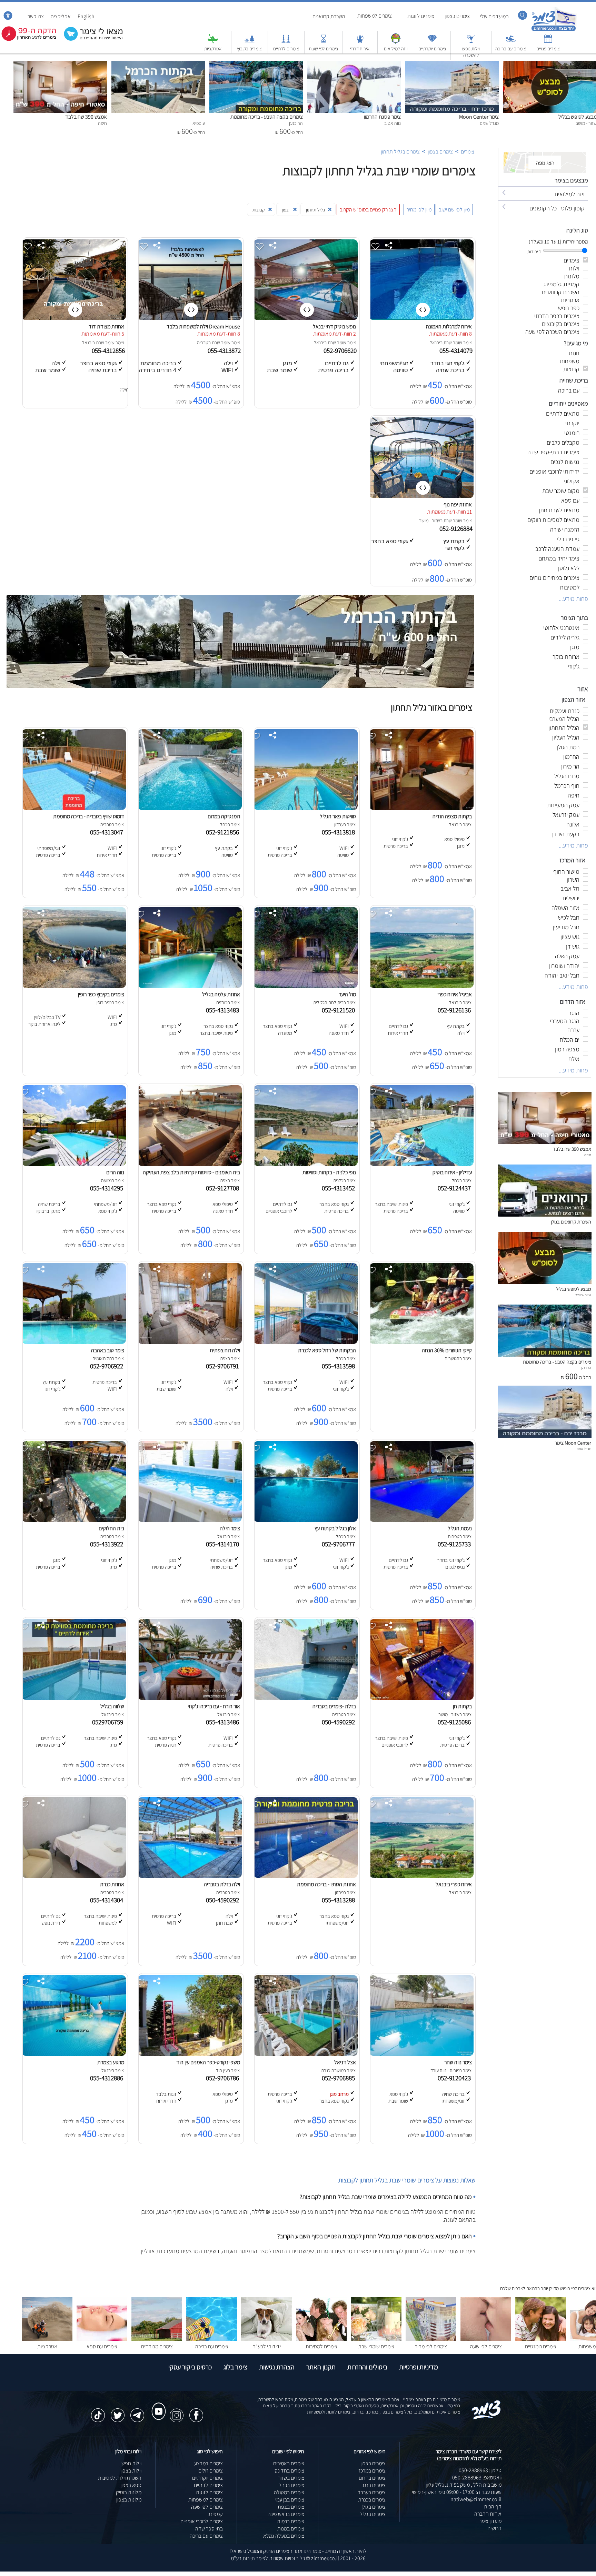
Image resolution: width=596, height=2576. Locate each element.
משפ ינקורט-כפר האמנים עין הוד (208, 2062)
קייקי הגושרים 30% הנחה (447, 1350)
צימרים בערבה (371, 2492)
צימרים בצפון (457, 16)
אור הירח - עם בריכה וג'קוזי (214, 1706)
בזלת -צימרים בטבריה (334, 1706)
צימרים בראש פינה (286, 2514)
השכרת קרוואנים (329, 16)
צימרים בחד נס (289, 2471)
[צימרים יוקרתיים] (432, 42)
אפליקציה (61, 16)
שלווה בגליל (112, 1706)
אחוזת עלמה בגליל (221, 994)
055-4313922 (108, 1544)
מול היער (347, 994)
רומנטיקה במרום (224, 816)
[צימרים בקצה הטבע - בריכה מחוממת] (256, 65)
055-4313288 (340, 1900)
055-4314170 (224, 1544)
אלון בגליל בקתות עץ (335, 1528)
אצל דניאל (345, 2062)
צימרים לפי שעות (324, 49)
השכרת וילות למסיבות (120, 2478)
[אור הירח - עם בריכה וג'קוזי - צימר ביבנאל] (190, 1698)
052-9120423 (456, 2078)
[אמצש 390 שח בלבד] (60, 65)
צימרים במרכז (372, 2471)
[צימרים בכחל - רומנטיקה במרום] (190, 808)
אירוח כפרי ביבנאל (454, 1884)
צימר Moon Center (479, 117)
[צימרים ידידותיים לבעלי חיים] (266, 2339)
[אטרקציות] (213, 42)
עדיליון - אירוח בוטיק (452, 1172)
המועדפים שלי (494, 16)
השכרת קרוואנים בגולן (571, 1222)
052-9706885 (340, 2078)
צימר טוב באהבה (108, 1350)
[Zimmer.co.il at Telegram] (137, 2412)
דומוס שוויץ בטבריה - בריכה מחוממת (89, 816)
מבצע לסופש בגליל (574, 1289)
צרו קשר (36, 16)
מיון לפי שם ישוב (454, 210)
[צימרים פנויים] (548, 42)
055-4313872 (225, 350)
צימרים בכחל (291, 2485)
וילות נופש (131, 2463)
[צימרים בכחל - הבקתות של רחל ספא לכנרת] (306, 1342)
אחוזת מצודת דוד (106, 326)
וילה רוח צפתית (225, 1350)
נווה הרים (115, 1172)
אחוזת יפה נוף (458, 504)
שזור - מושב (430, 521)
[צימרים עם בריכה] (511, 42)
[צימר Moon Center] (452, 65)
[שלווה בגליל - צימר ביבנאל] (74, 1698)
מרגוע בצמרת (111, 2062)
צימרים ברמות (291, 2521)
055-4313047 (108, 832)
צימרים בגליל (373, 2514)
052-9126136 (456, 1010)
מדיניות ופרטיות (419, 2367)
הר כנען (586, 1368)
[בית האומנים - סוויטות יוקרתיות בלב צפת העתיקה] (190, 1164)
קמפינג (216, 2514)
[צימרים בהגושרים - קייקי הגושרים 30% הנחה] (421, 1342)
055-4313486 (224, 1722)
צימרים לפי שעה (486, 2346)
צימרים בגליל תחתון (400, 152)
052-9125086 (456, 1722)
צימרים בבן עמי (290, 2500)
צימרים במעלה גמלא (284, 2536)
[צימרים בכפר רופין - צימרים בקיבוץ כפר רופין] (74, 986)
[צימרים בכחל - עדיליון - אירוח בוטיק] (421, 1164)
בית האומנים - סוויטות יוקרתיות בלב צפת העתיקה (191, 1172)
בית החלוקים (111, 1528)
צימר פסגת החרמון (382, 117)
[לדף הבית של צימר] (554, 30)
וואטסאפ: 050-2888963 (477, 2478)
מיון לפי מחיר (419, 210)
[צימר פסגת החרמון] (354, 65)
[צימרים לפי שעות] (324, 42)
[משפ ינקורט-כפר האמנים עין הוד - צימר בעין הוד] (190, 2054)
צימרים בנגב (374, 2485)
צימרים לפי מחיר (431, 2346)
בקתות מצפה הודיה (452, 816)
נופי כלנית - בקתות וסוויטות (329, 1172)
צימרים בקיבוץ (249, 49)
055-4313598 (340, 1366)
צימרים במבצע (208, 2463)
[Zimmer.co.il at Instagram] (177, 2412)
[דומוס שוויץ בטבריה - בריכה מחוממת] (74, 808)
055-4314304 (108, 1900)
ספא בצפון (131, 2485)
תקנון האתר (321, 2367)
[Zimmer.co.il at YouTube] (157, 2405)
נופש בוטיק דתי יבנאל (334, 326)
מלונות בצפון (129, 2500)
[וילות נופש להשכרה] (471, 42)
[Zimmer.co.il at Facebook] (196, 2412)
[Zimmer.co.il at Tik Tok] (98, 2412)
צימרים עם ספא (102, 2346)
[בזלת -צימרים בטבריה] (306, 1698)
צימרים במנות (291, 2529)
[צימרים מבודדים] (157, 2339)
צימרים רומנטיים (541, 2346)
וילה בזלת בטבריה (222, 1884)
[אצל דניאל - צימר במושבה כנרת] (306, 2054)
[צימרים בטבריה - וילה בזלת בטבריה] (190, 1876)
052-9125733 (456, 1544)
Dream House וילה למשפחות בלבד (203, 326)
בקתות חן (462, 1706)
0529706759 (109, 1722)
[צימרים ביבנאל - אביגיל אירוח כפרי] (421, 986)
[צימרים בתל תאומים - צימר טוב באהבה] (74, 1342)
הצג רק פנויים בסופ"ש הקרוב (368, 210)
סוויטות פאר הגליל (338, 816)
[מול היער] (306, 986)
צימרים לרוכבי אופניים (202, 2521)
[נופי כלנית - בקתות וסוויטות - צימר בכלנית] (306, 1164)
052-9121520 (340, 1010)
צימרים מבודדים (157, 2346)
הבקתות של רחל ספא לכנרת (327, 1350)
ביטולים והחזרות (367, 2367)
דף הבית (493, 2506)
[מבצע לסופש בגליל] (545, 1282)
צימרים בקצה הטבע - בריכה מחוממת (267, 117)
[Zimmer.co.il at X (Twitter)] (118, 2412)
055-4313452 (340, 1188)
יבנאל (435, 343)
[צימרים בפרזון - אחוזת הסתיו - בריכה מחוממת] (306, 1876)
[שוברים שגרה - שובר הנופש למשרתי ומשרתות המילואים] (396, 42)
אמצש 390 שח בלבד (86, 117)
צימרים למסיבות (321, 2346)
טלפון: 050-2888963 (480, 2470)
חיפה (588, 1155)
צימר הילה (230, 1528)
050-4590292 (340, 1722)
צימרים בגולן (374, 2507)
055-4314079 (457, 350)
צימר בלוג (235, 2367)
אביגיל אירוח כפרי (455, 994)
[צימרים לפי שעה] (486, 2339)
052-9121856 (224, 832)
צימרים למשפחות (375, 16)
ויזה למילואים (396, 49)
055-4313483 (224, 1010)
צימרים (468, 152)
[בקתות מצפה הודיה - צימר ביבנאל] (421, 808)
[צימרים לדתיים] (286, 42)
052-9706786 (224, 2078)
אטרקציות (213, 49)
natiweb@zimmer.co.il (476, 2499)
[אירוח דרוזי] (360, 42)
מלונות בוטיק (129, 2492)
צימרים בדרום (372, 2478)
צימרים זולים (211, 2471)
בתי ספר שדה (209, 2529)
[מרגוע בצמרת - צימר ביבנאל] (74, 2054)
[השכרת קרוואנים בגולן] (545, 1215)
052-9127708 (224, 1188)
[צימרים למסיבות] (321, 2339)
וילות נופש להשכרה (471, 52)
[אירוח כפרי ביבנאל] (421, 1876)
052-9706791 (224, 1366)
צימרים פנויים (548, 49)
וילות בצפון (131, 2471)
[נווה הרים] (74, 1164)
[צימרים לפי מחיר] (431, 2339)
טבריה (203, 343)
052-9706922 (108, 1366)
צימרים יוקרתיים (432, 49)
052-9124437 (456, 1188)
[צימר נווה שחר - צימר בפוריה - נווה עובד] (421, 2054)
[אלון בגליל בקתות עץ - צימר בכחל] (306, 1520)
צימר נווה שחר (458, 2062)
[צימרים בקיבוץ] (249, 42)
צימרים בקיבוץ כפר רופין (101, 994)
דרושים (494, 2528)
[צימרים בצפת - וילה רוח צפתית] (190, 1342)
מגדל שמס (584, 1449)
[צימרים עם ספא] (102, 2339)
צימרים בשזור (291, 2478)
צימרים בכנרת (372, 2500)
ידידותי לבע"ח (267, 2346)
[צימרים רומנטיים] (541, 2339)
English (86, 16)
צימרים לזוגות (421, 16)
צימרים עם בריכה (511, 49)
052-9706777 (340, 1544)
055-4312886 (108, 2078)
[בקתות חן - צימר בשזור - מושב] (421, 1698)
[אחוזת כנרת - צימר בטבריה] (74, 1876)
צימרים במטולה (289, 2492)
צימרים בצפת (291, 2507)
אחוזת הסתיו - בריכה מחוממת (326, 1884)
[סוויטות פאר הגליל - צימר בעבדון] (306, 808)
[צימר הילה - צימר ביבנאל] (190, 1520)
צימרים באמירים (289, 2463)
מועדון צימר (490, 2521)
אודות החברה (488, 2514)
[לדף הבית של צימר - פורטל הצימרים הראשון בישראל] (486, 2418)
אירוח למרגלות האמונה (449, 326)
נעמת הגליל (460, 1528)
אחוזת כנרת (112, 1884)
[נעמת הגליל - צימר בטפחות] (421, 1520)
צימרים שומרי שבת (376, 2346)
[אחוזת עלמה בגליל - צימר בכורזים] (190, 986)
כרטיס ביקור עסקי (190, 2367)
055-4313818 (340, 832)
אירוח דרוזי (360, 49)
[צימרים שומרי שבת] (376, 2339)
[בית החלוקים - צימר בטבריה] (74, 1520)
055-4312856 (109, 350)
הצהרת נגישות (277, 2367)
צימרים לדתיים (286, 49)
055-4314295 (108, 1188)
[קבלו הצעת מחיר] (90, 40)
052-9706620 (341, 350)
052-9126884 (457, 528)
